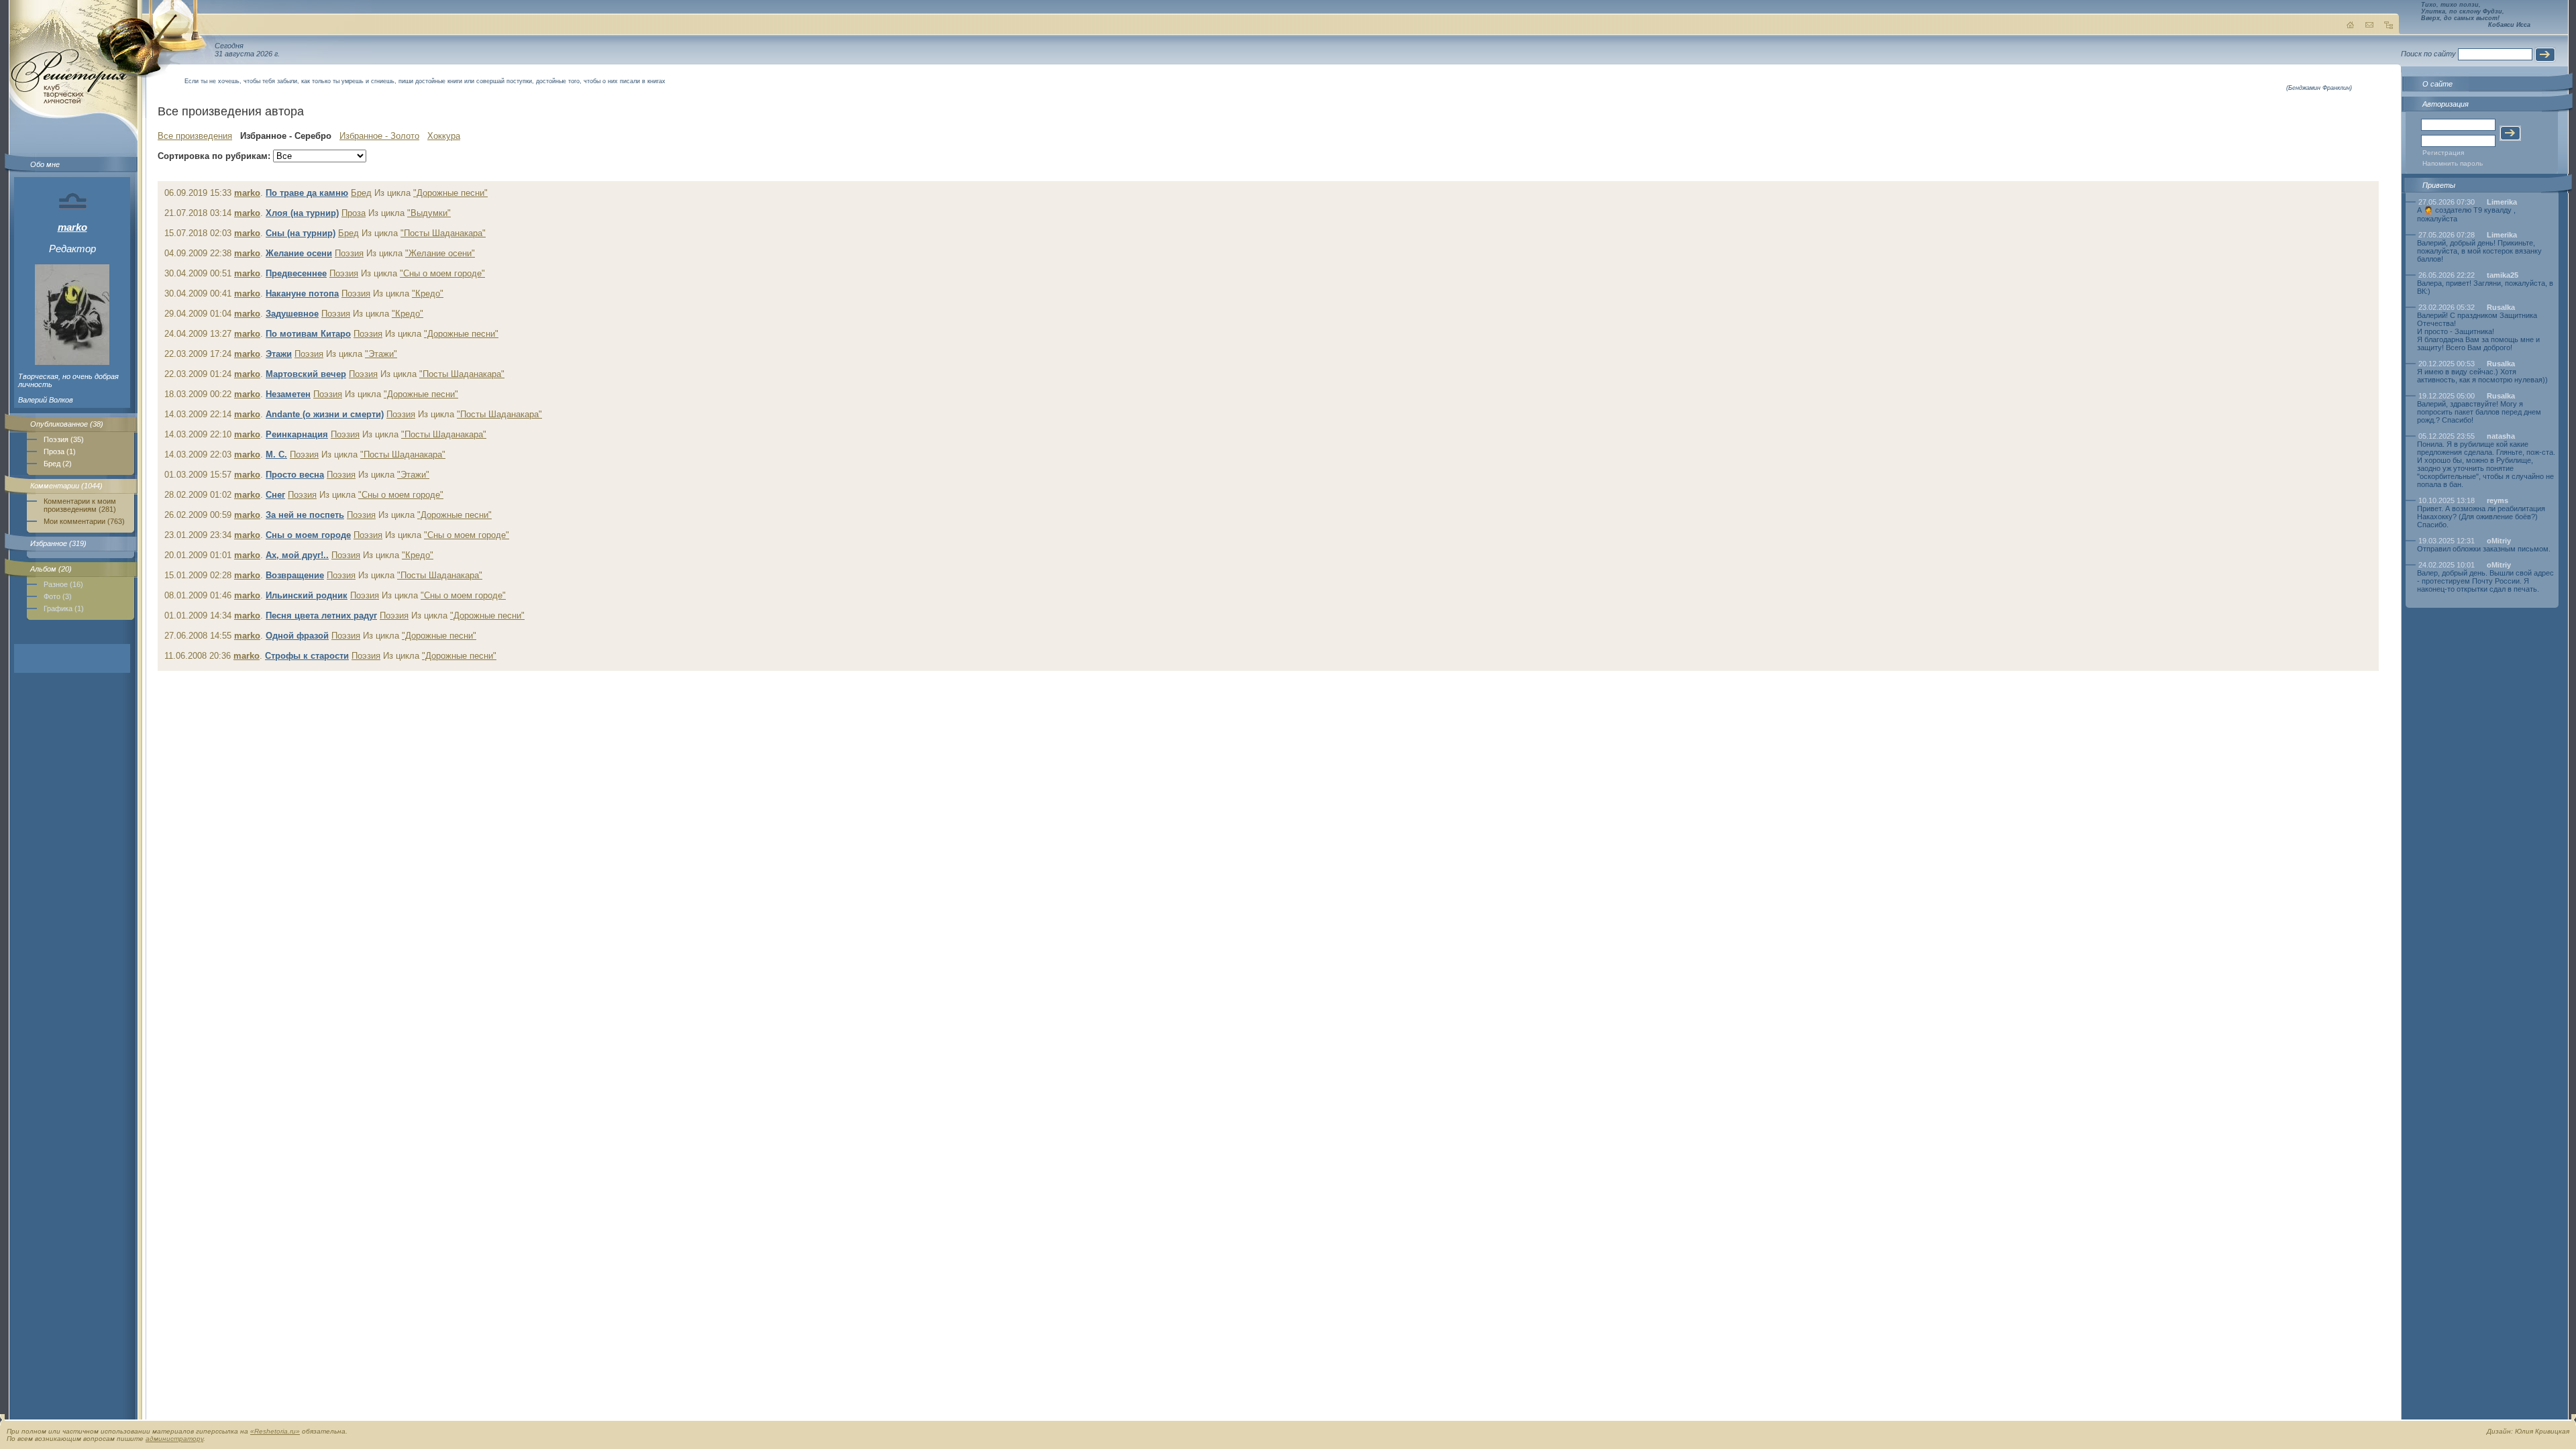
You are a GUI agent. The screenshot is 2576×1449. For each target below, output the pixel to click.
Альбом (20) (51, 569)
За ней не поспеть (305, 515)
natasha (2501, 436)
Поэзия (349, 253)
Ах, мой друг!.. (297, 555)
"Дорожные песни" (450, 193)
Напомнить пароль (2453, 163)
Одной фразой (297, 636)
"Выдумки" (429, 213)
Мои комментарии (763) (84, 521)
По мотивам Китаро (308, 334)
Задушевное (292, 314)
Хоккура (444, 136)
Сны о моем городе (308, 535)
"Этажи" (381, 354)
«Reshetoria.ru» (275, 1431)
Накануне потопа (302, 293)
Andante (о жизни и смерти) (325, 414)
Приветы (2439, 185)
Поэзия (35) (64, 439)
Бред (361, 193)
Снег (275, 495)
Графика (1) (64, 608)
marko (72, 227)
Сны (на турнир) (301, 233)
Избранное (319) (58, 543)
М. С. (276, 454)
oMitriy (2499, 541)
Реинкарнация (297, 434)
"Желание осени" (440, 253)
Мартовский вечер (306, 374)
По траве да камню (307, 193)
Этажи (279, 354)
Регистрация (2443, 153)
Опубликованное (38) (67, 424)
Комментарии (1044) (66, 486)
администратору (174, 1439)
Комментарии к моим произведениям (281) (80, 505)
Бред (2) (58, 464)
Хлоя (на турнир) (302, 213)
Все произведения (195, 136)
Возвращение (295, 575)
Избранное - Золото (379, 136)
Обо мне (45, 164)
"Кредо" (428, 293)
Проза (354, 213)
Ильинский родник (307, 595)
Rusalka (2501, 307)
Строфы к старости (307, 656)
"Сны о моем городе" (442, 273)
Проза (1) (60, 451)
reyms (2498, 500)
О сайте (2437, 84)
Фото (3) (58, 596)
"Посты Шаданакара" (443, 233)
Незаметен (288, 394)
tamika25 (2503, 275)
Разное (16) (63, 584)
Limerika (2502, 202)
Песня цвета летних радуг (321, 615)
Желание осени (299, 253)
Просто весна (295, 475)
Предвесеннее (296, 273)
